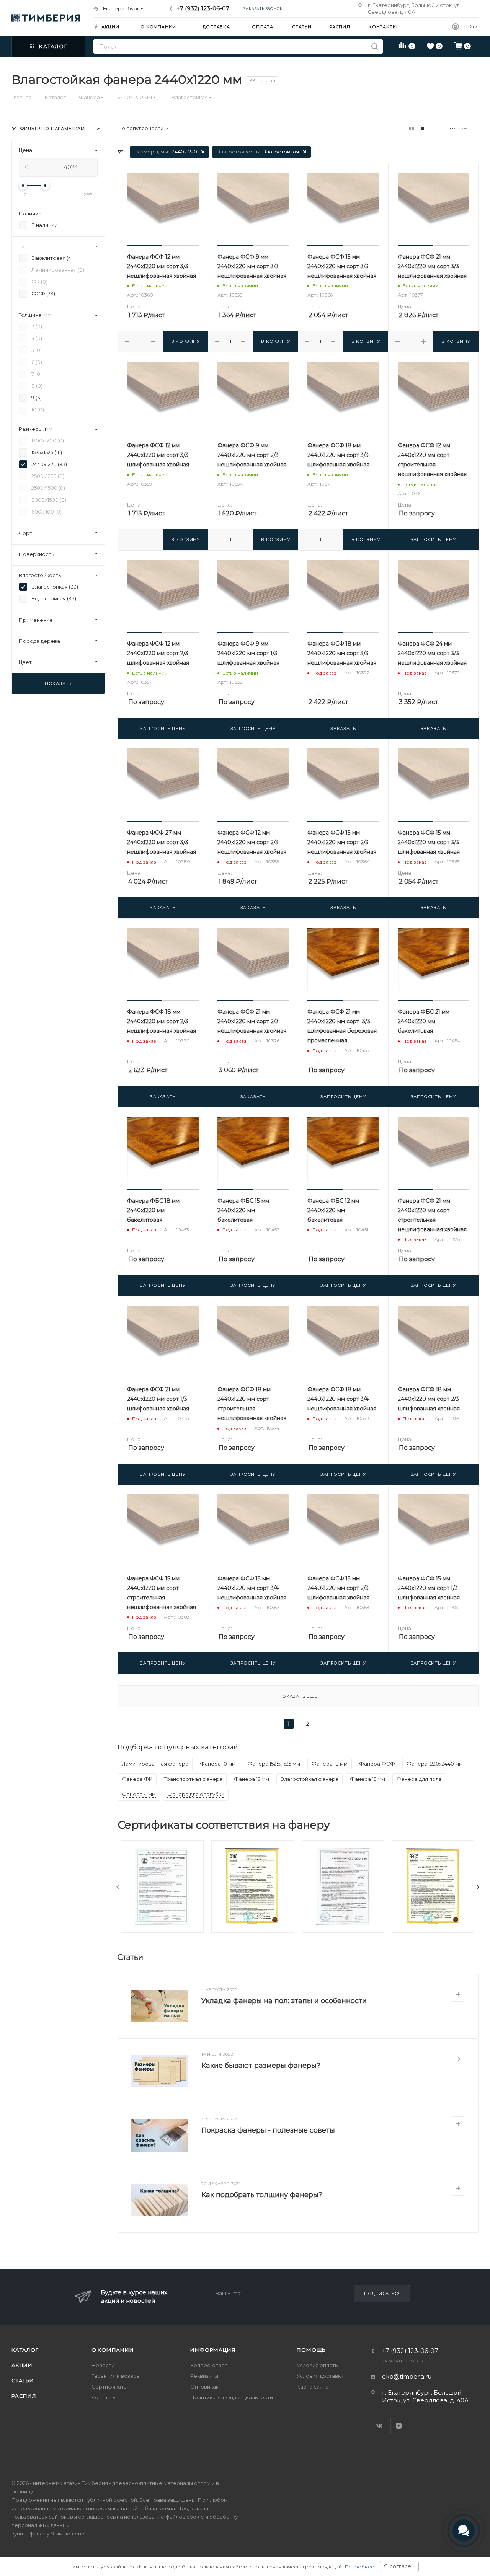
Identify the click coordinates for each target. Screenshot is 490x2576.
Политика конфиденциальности (232, 2397)
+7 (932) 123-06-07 (203, 8)
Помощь (311, 2350)
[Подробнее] (458, 1994)
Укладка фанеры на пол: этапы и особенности (284, 2001)
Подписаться (383, 2294)
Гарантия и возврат (117, 2376)
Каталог (25, 2350)
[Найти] (375, 46)
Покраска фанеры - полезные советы (268, 2130)
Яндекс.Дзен (399, 2426)
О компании (113, 2350)
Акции (22, 2365)
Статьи (23, 2380)
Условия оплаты (318, 2365)
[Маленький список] (412, 128)
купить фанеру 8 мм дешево (48, 2534)
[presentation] (118, 1887)
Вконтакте (379, 2426)
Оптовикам (205, 2387)
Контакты (104, 2397)
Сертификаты (109, 2387)
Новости (103, 2365)
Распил (24, 2396)
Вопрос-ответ (209, 2365)
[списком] (464, 128)
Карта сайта (313, 2387)
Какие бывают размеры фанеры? (261, 2066)
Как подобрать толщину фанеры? (262, 2195)
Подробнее (359, 2567)
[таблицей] (476, 128)
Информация (213, 2350)
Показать (58, 683)
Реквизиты (204, 2376)
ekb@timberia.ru (407, 2376)
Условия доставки (320, 2376)
